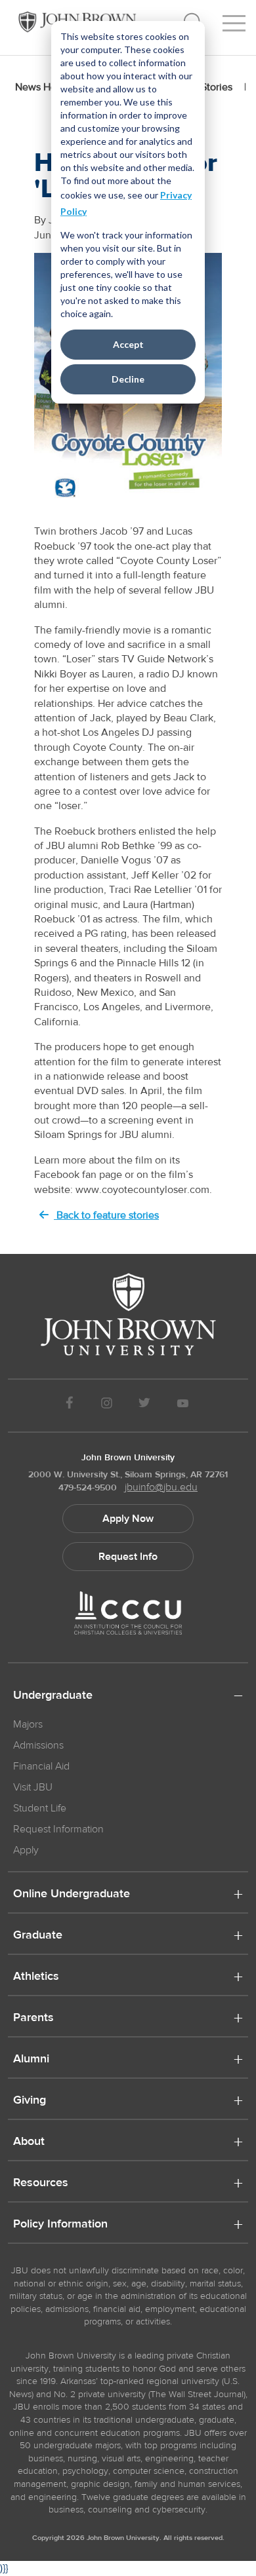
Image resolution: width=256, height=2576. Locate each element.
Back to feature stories (106, 1215)
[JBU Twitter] (144, 1406)
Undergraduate (53, 1696)
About (29, 2142)
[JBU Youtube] (183, 1406)
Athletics (36, 1977)
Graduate (38, 1936)
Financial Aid (41, 1766)
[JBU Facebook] (69, 1406)
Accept (128, 344)
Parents (33, 2018)
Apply (26, 1850)
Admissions (38, 1745)
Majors (28, 1724)
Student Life (40, 1808)
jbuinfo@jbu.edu (161, 1487)
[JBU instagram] (106, 1406)
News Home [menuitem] (43, 87)
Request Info (128, 1557)
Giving (30, 2101)
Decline (128, 379)
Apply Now (128, 1519)
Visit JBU (33, 1787)
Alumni (31, 2060)
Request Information (58, 1829)
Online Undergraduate (72, 1895)
